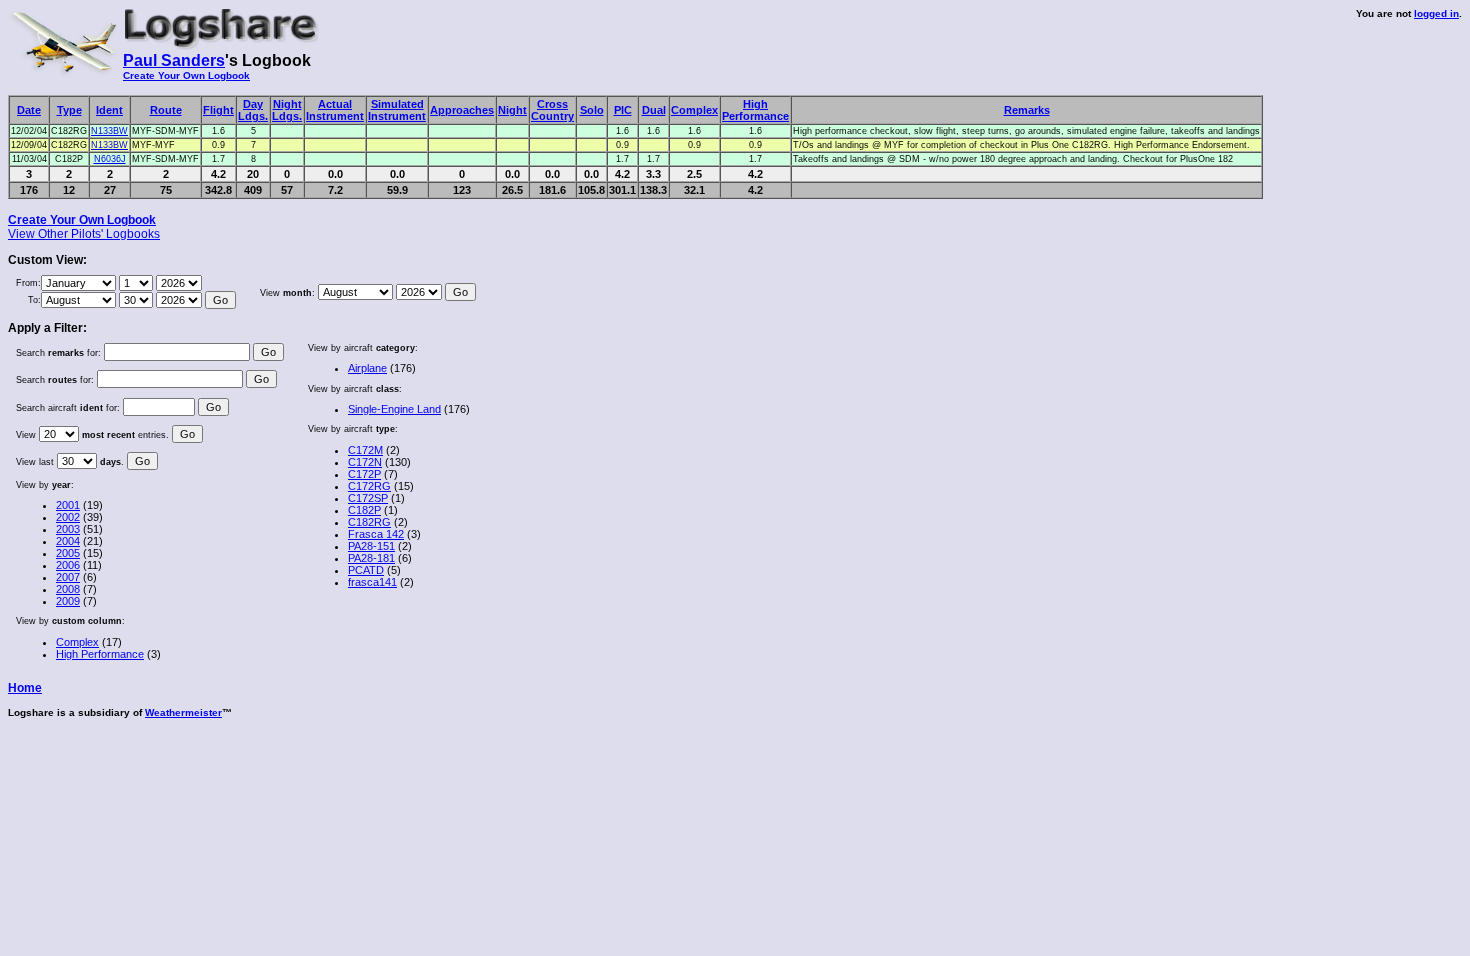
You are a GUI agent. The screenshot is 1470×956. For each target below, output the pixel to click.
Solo (592, 110)
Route (166, 110)
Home (25, 688)
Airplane (367, 368)
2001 (68, 505)
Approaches (462, 110)
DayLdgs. (253, 110)
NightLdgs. (287, 110)
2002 (68, 517)
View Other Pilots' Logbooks (84, 234)
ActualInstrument (335, 110)
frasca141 (372, 582)
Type (69, 110)
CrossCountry (552, 110)
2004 (68, 541)
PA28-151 (371, 546)
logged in (1436, 13)
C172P (364, 474)
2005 (68, 553)
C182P (364, 510)
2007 (68, 577)
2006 (68, 565)
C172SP (368, 498)
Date (29, 110)
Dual (654, 110)
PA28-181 (371, 558)
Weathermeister (183, 712)
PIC (623, 110)
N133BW (109, 131)
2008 (68, 589)
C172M (365, 450)
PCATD (366, 570)
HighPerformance (755, 110)
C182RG (369, 522)
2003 (68, 529)
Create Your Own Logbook (186, 75)
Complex (694, 110)
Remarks (1027, 110)
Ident (109, 110)
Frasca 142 (376, 534)
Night (512, 110)
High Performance (100, 654)
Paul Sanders (174, 60)
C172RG (369, 486)
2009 (68, 601)
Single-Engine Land (394, 409)
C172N (365, 462)
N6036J (110, 159)
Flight (218, 110)
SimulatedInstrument (397, 110)
